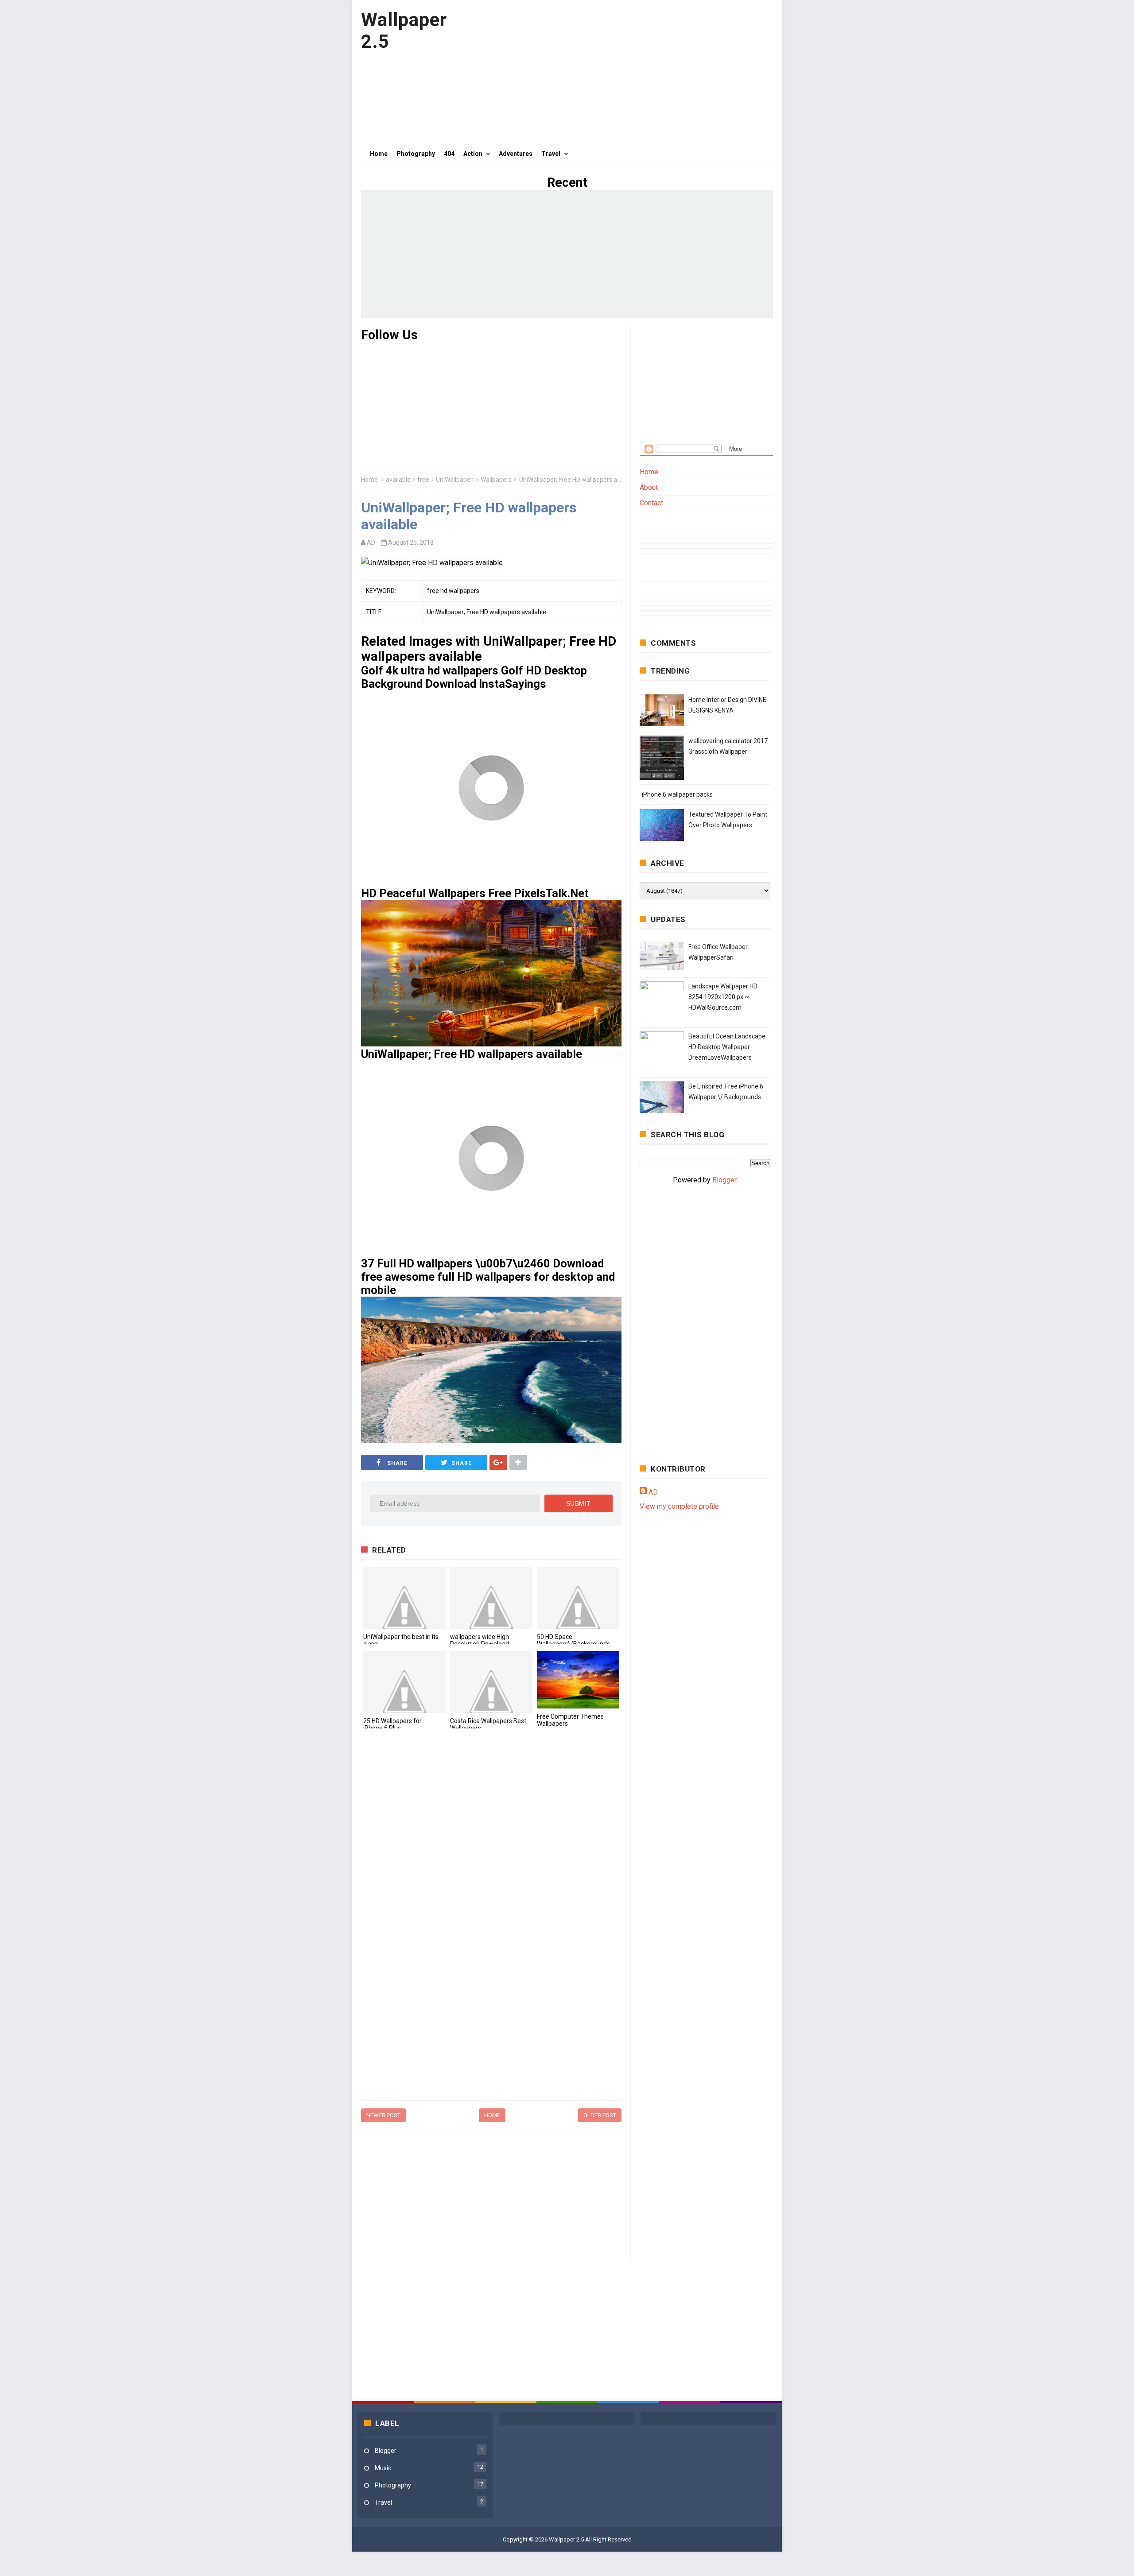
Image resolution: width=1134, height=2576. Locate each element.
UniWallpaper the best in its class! (401, 1640)
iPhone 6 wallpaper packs (677, 794)
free (423, 480)
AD (653, 1492)
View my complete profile (679, 1506)
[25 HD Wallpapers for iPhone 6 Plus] (404, 1682)
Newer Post (383, 2115)
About (649, 487)
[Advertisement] (612, 71)
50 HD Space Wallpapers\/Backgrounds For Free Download (573, 1644)
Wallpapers (496, 480)
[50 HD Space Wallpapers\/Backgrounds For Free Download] (578, 1598)
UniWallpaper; (455, 480)
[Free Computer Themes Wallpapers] (578, 1680)
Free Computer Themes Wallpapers (570, 1720)
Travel (383, 2502)
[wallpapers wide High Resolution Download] (491, 1598)
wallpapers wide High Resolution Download (480, 1640)
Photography (393, 2485)
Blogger (724, 1180)
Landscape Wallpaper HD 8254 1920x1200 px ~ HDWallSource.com (723, 997)
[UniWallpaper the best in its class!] (404, 1598)
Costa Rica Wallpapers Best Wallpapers (488, 1724)
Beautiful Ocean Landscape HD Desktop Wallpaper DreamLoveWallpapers (727, 1047)
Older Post (600, 2115)
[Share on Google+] (498, 1462)
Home (369, 480)
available (398, 480)
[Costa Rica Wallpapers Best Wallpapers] (491, 1682)
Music (383, 2468)
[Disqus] (491, 1857)
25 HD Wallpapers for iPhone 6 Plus (392, 1724)
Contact (651, 503)
